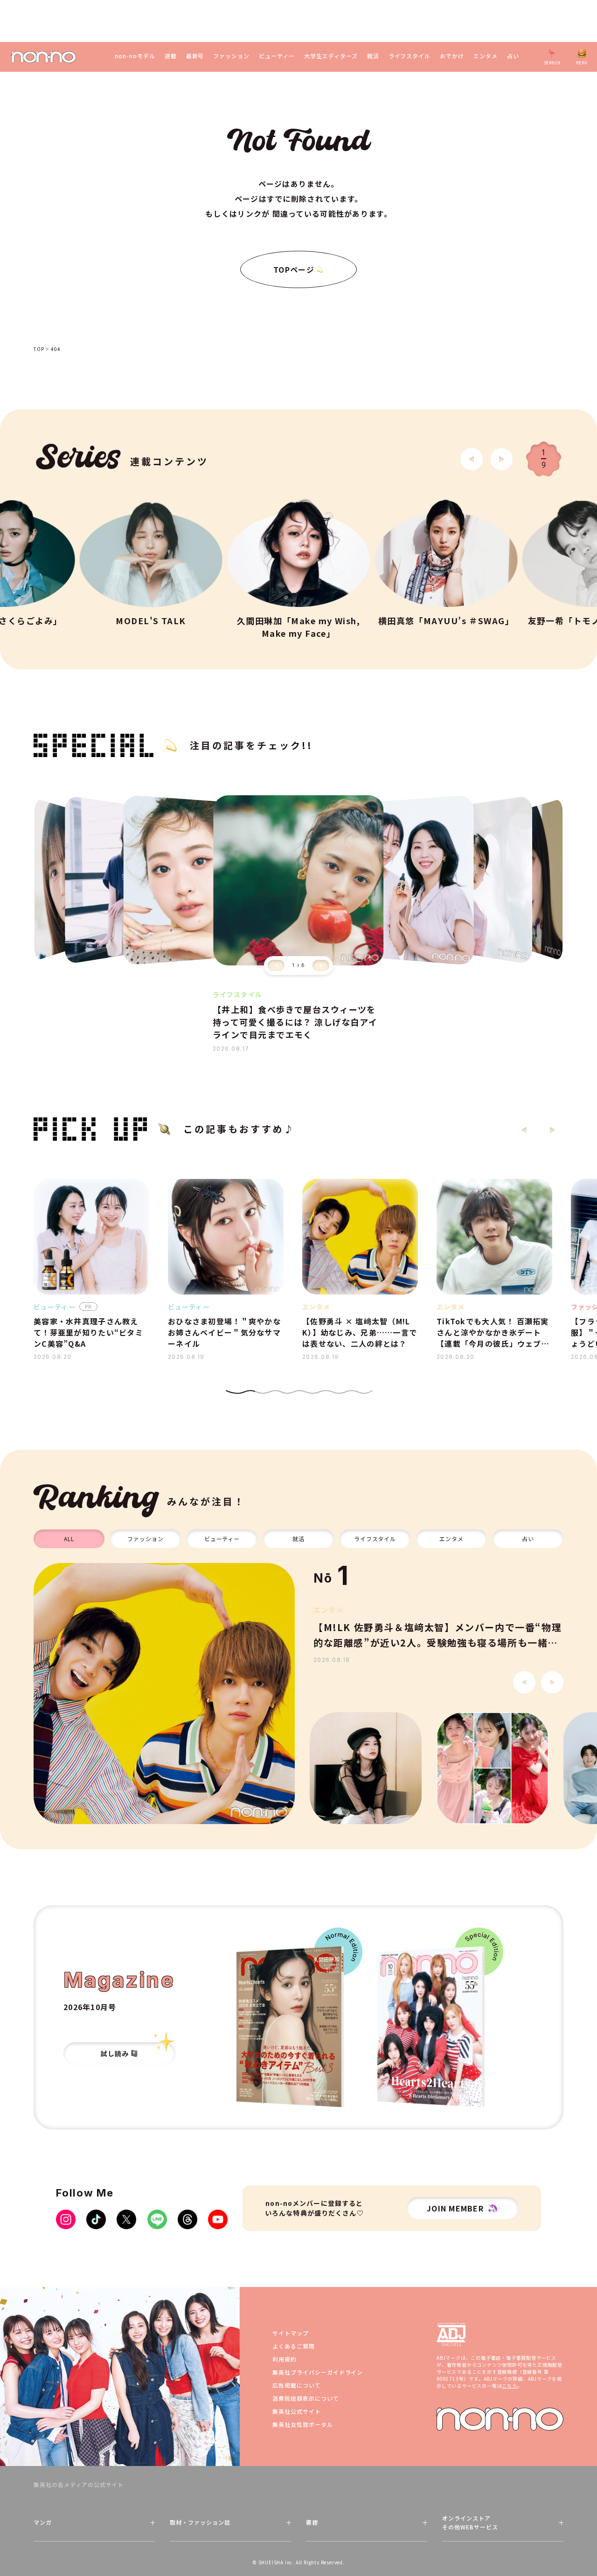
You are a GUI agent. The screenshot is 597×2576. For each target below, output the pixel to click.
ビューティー (277, 56)
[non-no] (44, 57)
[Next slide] (501, 459)
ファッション (231, 56)
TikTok (96, 2219)
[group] (164, 1694)
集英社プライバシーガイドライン (318, 2372)
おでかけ (452, 56)
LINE (157, 2219)
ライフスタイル (410, 56)
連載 (171, 56)
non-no (500, 2419)
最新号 (195, 56)
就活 (373, 56)
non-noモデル (135, 56)
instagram (66, 2219)
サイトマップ (291, 2333)
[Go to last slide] (472, 459)
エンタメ (486, 56)
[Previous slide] (276, 965)
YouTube (218, 2219)
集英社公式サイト (297, 2411)
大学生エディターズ (331, 56)
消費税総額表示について (306, 2398)
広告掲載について (297, 2385)
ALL (69, 1539)
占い (513, 56)
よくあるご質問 (294, 2346)
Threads (187, 2219)
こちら (509, 2386)
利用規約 (285, 2359)
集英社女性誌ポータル (303, 2424)
